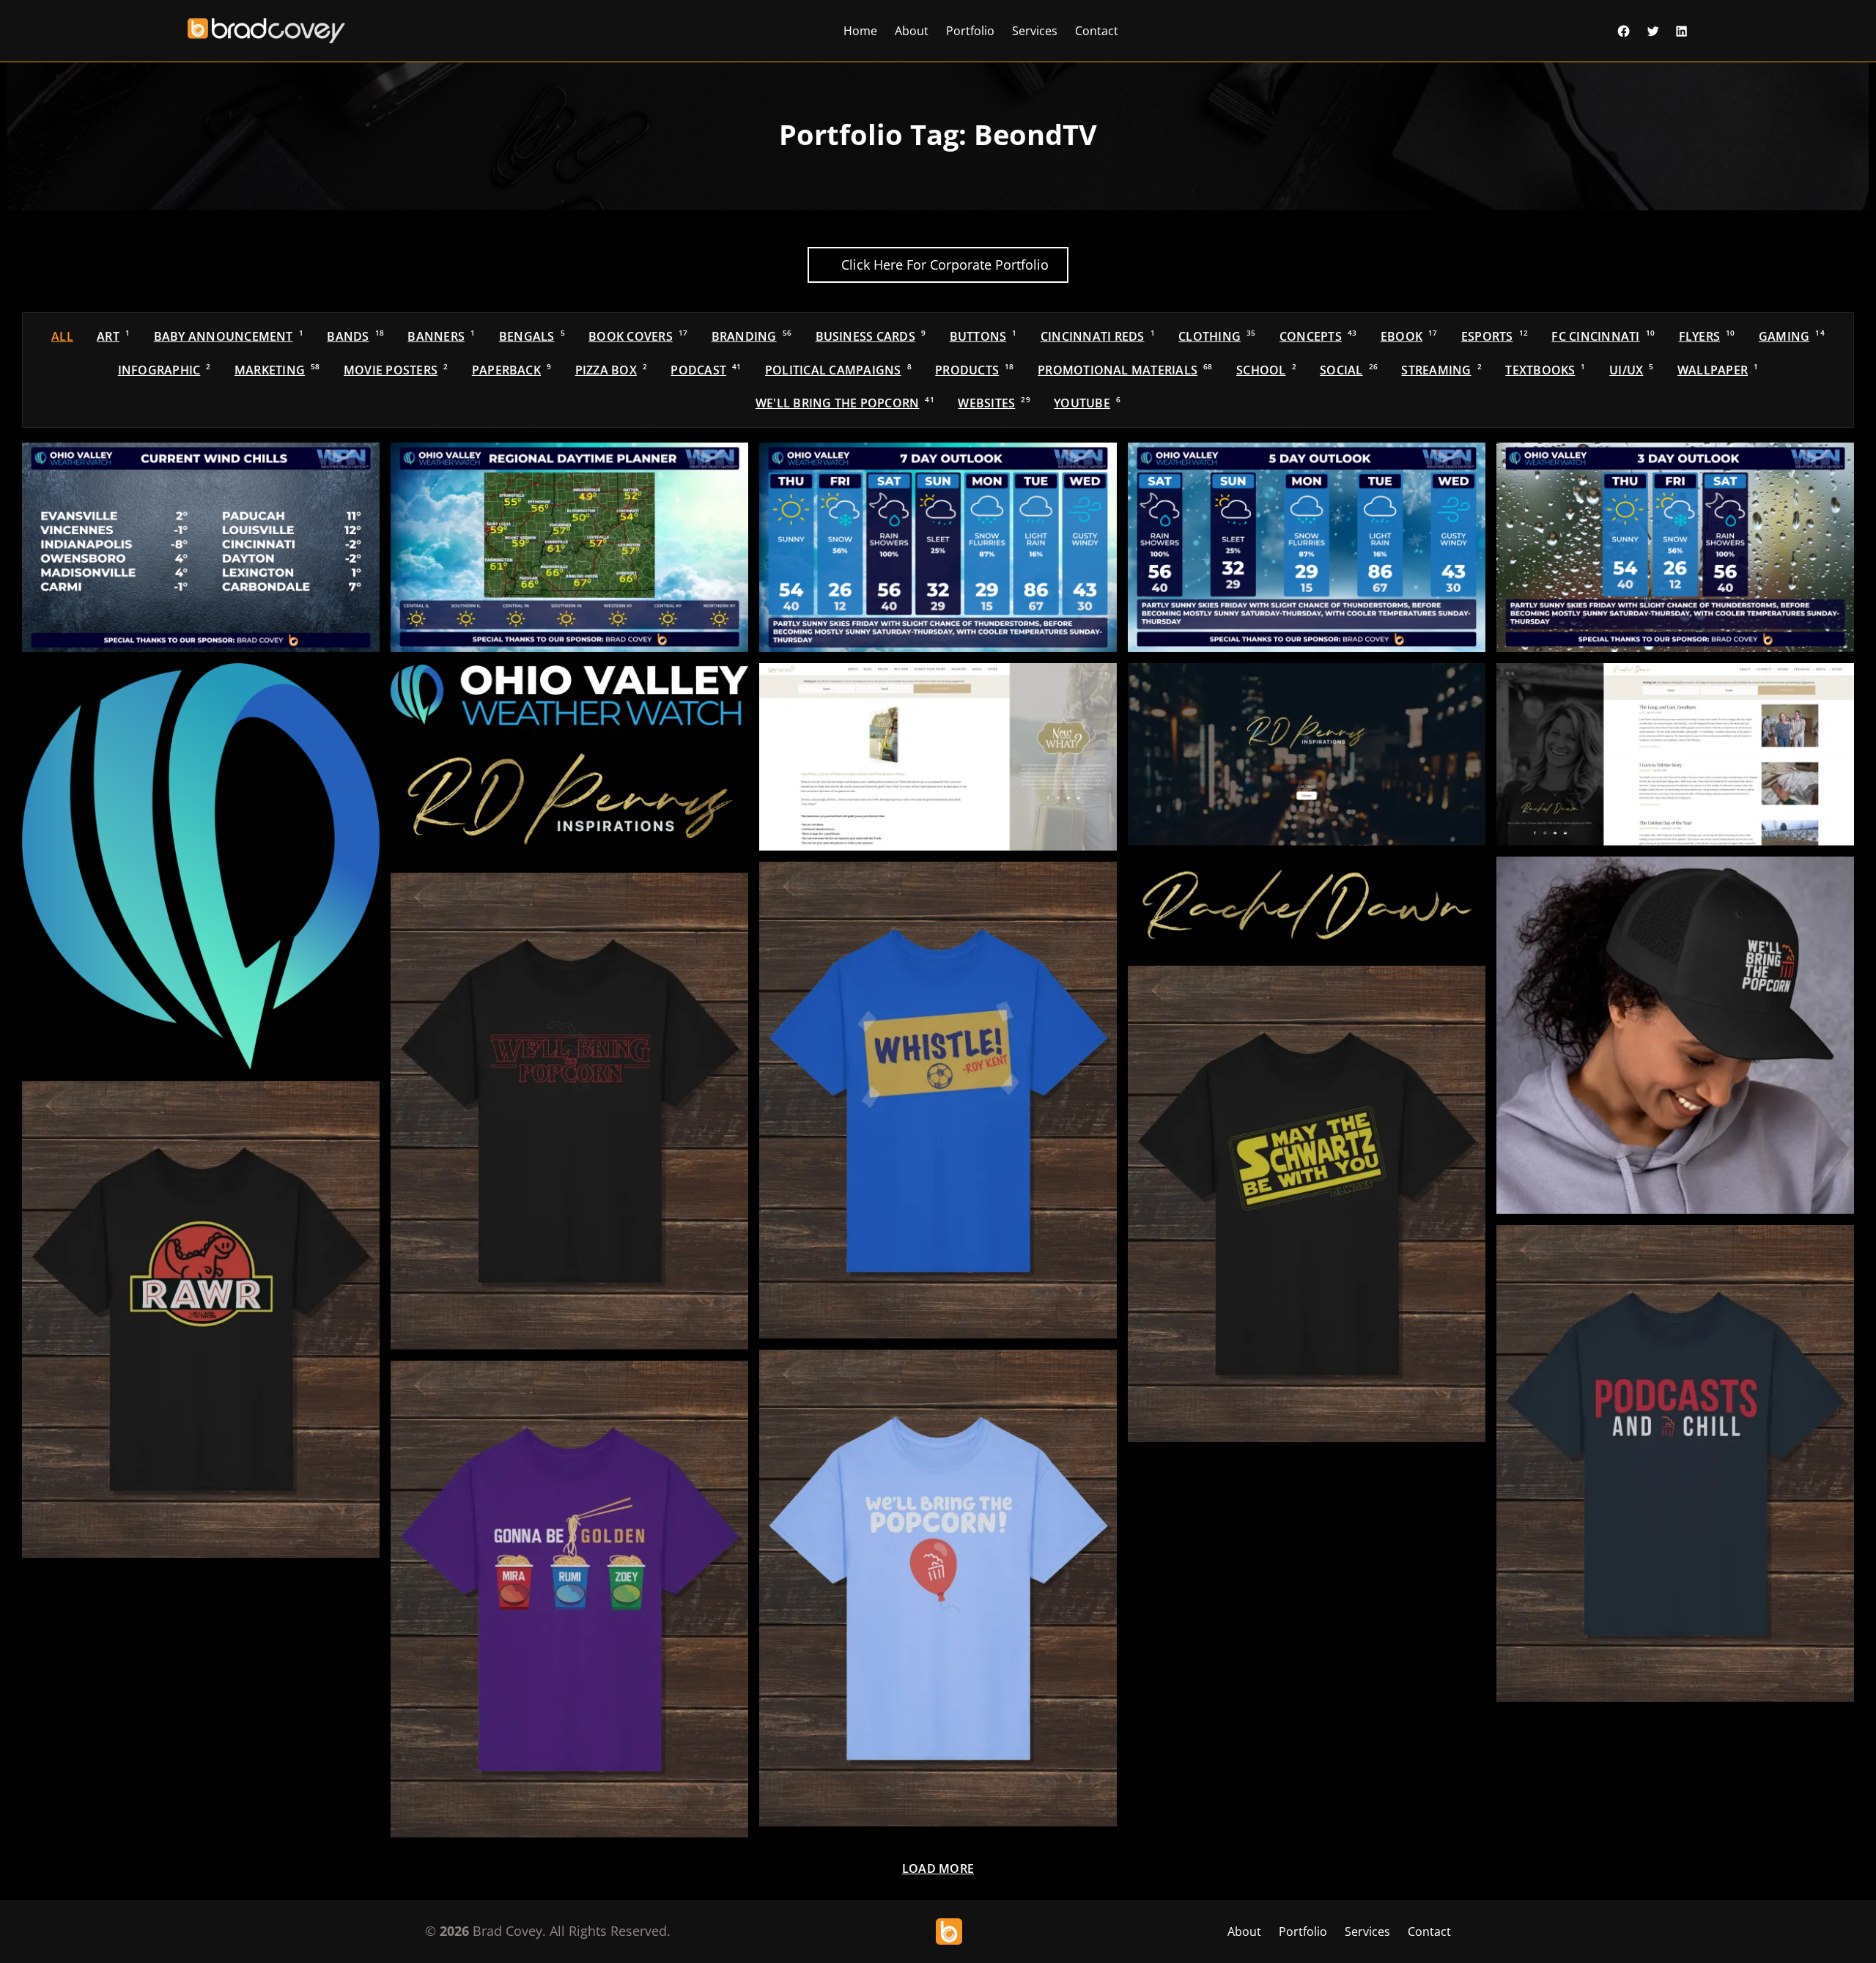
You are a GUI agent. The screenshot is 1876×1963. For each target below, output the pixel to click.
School (1266, 370)
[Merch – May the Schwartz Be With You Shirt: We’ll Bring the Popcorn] (1307, 1204)
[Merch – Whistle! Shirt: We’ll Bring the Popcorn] (938, 1100)
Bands (355, 336)
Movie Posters (396, 370)
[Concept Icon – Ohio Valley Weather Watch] (201, 866)
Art (113, 336)
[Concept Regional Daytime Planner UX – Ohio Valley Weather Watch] (569, 547)
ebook (1409, 336)
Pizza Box (611, 370)
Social (1349, 370)
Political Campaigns (838, 370)
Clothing (1217, 336)
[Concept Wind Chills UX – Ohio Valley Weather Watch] (201, 547)
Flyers (1707, 336)
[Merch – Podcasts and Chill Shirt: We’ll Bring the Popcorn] (1675, 1464)
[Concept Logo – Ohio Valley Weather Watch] (569, 695)
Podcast (706, 370)
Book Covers (638, 336)
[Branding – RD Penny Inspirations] (569, 800)
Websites (994, 403)
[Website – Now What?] (938, 757)
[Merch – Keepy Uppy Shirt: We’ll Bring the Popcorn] (938, 1588)
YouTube (1087, 403)
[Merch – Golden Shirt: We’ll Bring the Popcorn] (569, 1599)
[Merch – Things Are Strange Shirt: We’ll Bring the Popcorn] (569, 1111)
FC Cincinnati (1603, 336)
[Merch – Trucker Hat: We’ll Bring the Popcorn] (1675, 1035)
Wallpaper (1718, 370)
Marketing (277, 370)
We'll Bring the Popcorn (845, 403)
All (62, 336)
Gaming (1792, 336)
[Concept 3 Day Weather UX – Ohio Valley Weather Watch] (1675, 547)
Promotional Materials (1125, 370)
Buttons (983, 336)
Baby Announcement (229, 336)
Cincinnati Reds (1098, 336)
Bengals (532, 336)
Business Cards (871, 336)
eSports (1495, 336)
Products (974, 370)
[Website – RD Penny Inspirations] (1307, 754)
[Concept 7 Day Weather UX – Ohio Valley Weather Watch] (938, 547)
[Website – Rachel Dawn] (1675, 754)
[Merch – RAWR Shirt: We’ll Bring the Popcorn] (201, 1319)
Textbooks (1545, 370)
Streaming (1441, 370)
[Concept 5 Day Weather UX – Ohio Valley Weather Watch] (1307, 547)
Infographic (165, 370)
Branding (751, 336)
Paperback (512, 370)
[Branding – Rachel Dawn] (1307, 906)
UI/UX (1631, 370)
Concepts (1318, 336)
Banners (441, 336)
